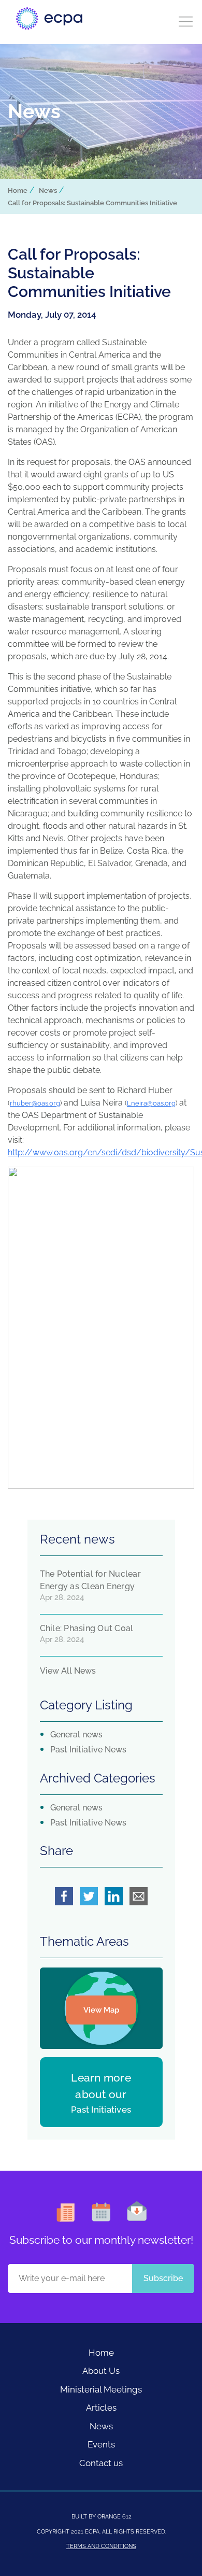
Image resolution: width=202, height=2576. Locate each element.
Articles (101, 2408)
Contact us (101, 2463)
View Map (101, 2010)
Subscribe (163, 2278)
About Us (101, 2371)
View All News (68, 1671)
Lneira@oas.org (151, 1103)
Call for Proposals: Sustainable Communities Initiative (92, 203)
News (48, 190)
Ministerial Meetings (101, 2389)
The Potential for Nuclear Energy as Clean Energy (90, 1580)
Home (18, 190)
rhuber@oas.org (35, 1103)
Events (101, 2444)
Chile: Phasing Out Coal (87, 1628)
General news (76, 1735)
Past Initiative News (88, 1750)
